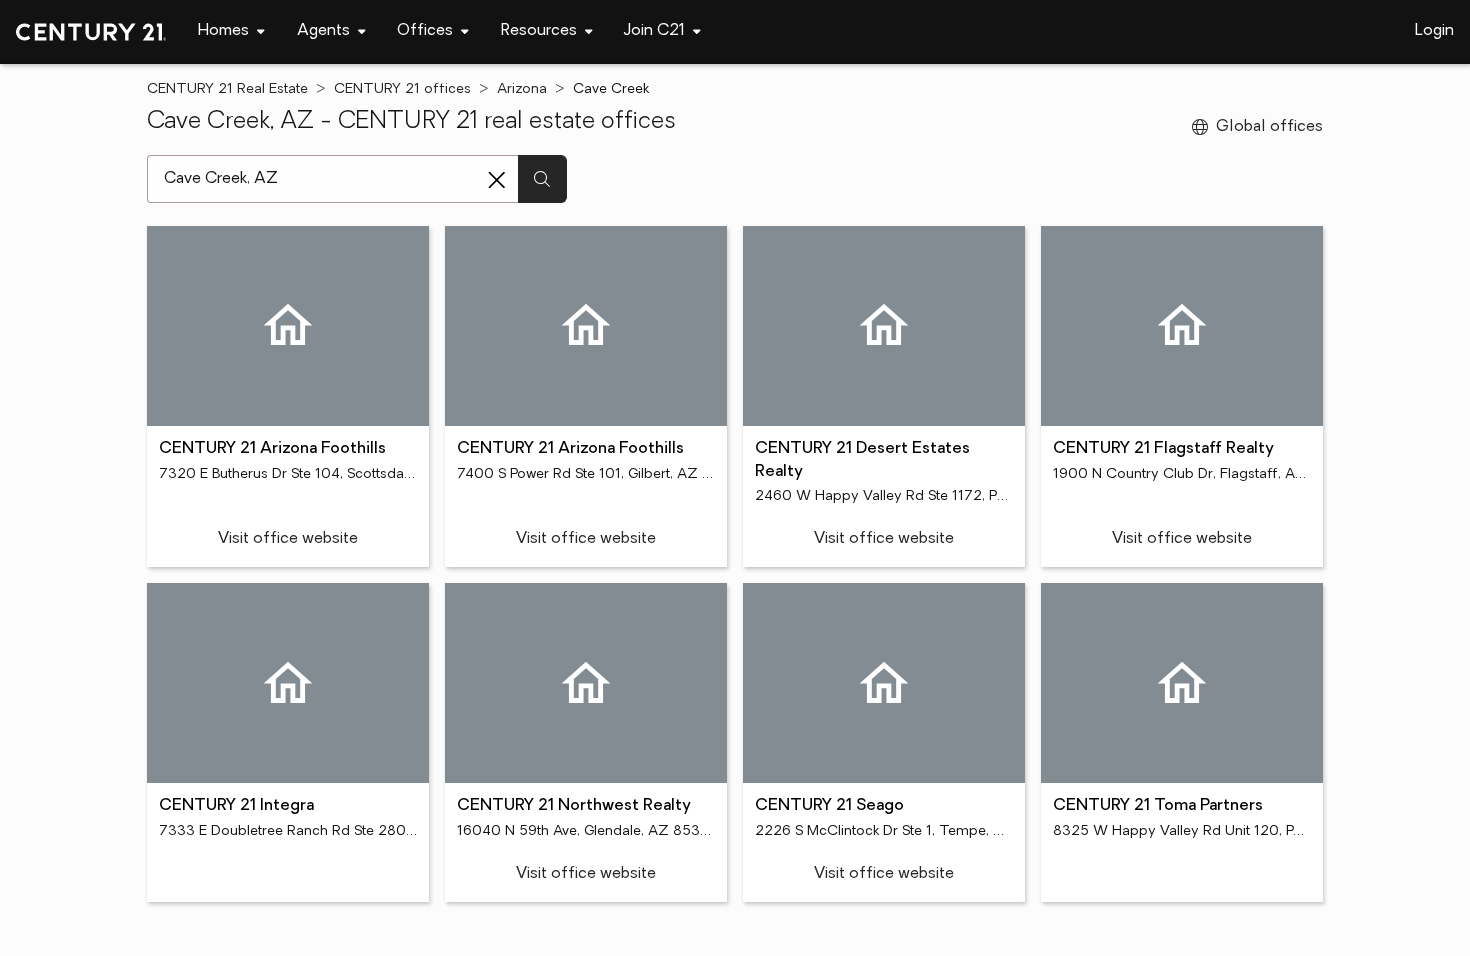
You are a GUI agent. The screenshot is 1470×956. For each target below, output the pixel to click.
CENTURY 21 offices (402, 89)
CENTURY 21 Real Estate (227, 89)
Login (1434, 31)
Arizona (522, 89)
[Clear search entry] (497, 180)
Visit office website (288, 539)
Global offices (1269, 127)
